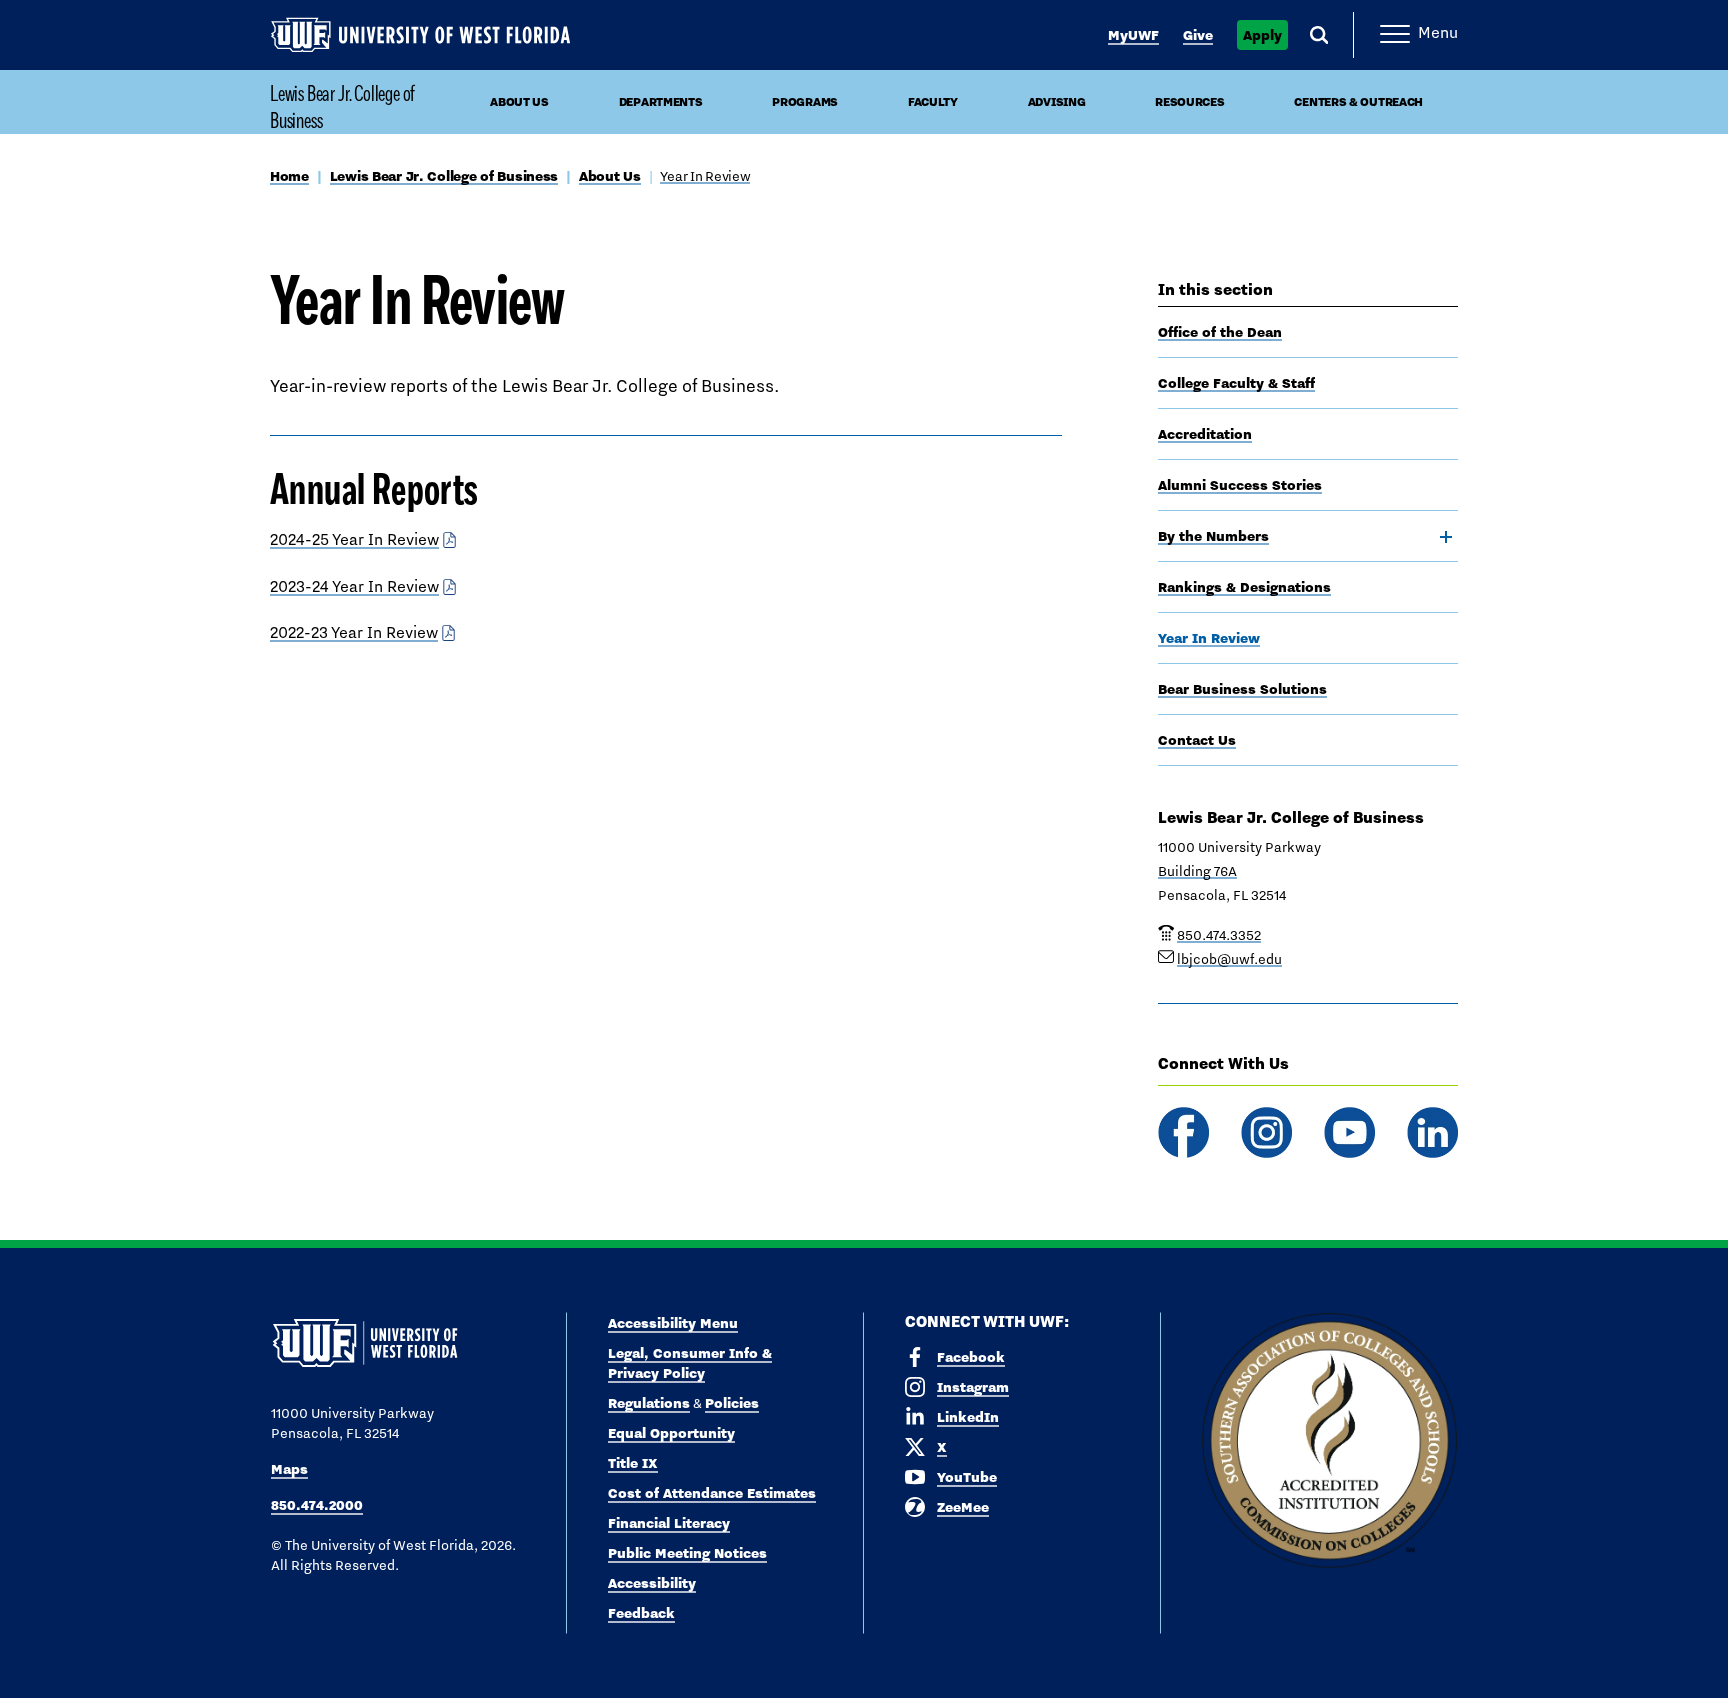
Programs (805, 101)
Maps (289, 1469)
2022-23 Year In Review (354, 632)
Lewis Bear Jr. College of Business (342, 106)
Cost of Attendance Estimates (712, 1493)
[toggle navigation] (1446, 537)
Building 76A (1197, 871)
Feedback (641, 1613)
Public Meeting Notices (687, 1553)
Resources (1189, 101)
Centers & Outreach (1358, 101)
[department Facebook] (1183, 1132)
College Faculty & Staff (1236, 383)
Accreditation (1205, 434)
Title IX (633, 1463)
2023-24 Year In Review (354, 586)
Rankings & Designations (1244, 587)
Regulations (649, 1403)
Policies (732, 1403)
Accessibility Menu (673, 1323)
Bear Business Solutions (1242, 689)
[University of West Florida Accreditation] (1329, 1441)
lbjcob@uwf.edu (1229, 959)
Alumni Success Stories (1240, 485)
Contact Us (1197, 740)
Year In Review (705, 176)
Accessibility (652, 1583)
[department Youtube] (1349, 1132)
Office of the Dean (1220, 332)
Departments (661, 101)
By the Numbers (1213, 536)
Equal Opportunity (671, 1433)
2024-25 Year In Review (354, 539)
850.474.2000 (317, 1505)
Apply (1262, 35)
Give (1198, 35)
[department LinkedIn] (1432, 1132)
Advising (1057, 101)
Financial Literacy (669, 1523)
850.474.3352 (1219, 935)
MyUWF (1133, 35)
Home (289, 176)
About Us (519, 101)
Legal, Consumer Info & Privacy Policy (690, 1363)
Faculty (933, 101)
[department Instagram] (1266, 1132)
